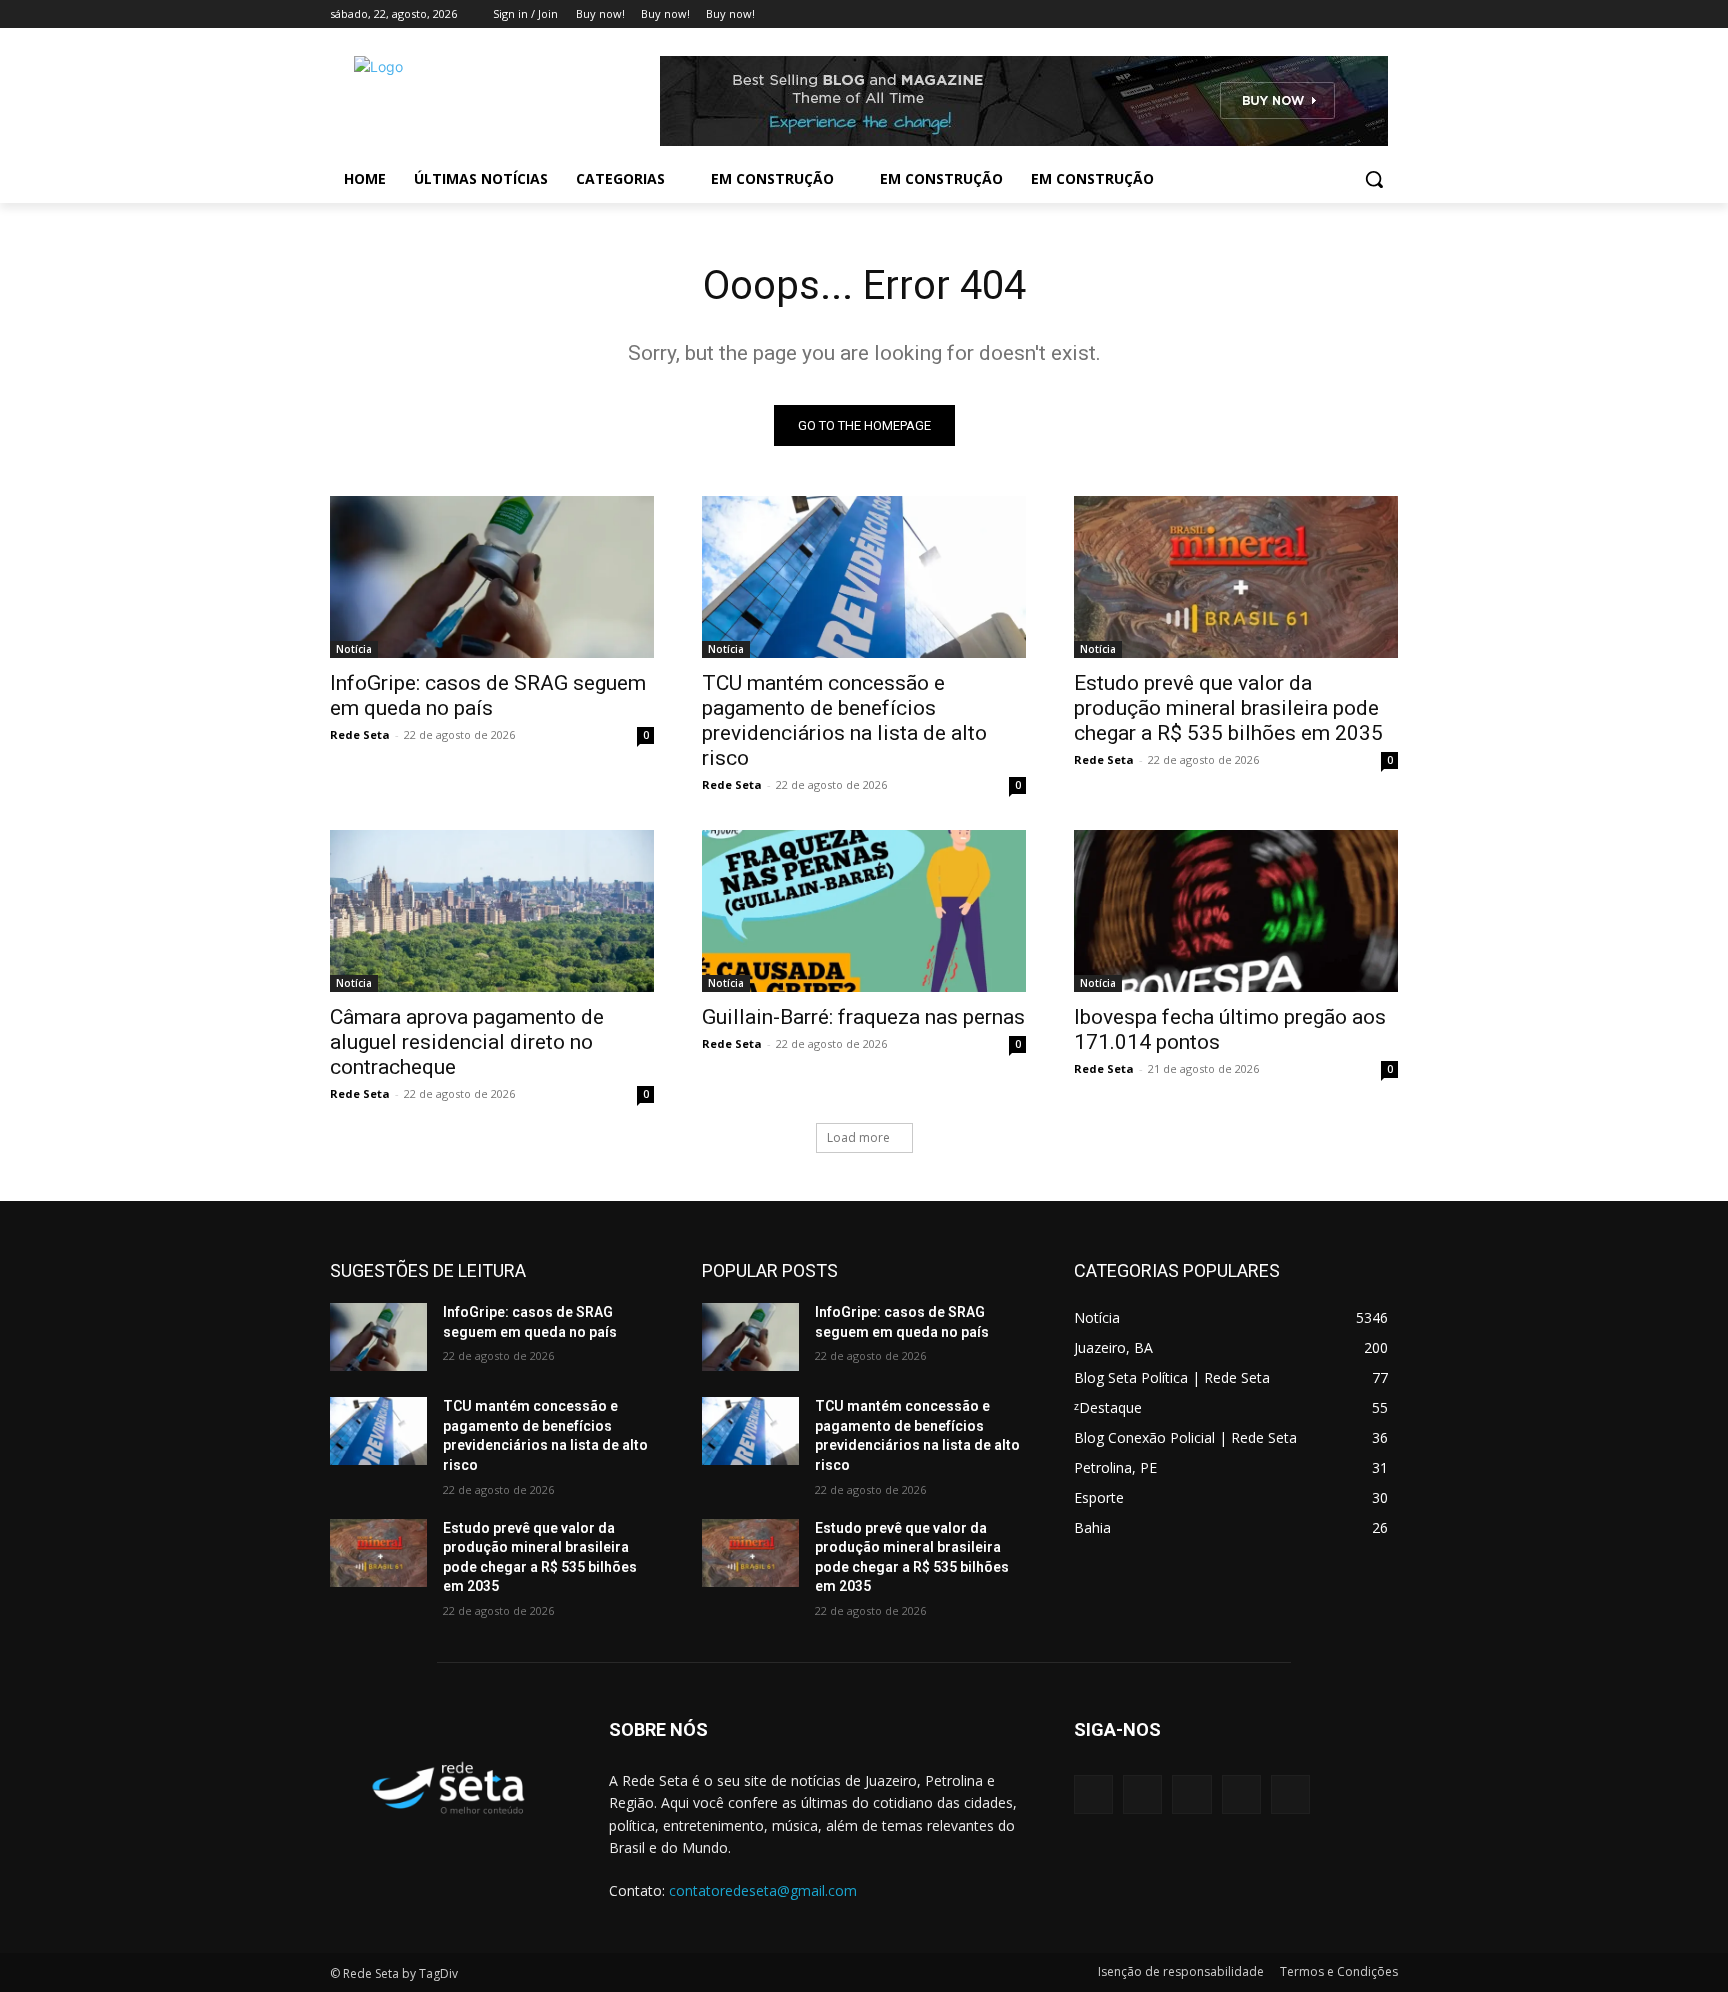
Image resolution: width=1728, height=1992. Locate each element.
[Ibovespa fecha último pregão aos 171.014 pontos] (1236, 911)
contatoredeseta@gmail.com (763, 1890)
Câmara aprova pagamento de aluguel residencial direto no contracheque (467, 1042)
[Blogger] (1093, 1794)
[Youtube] (1386, 14)
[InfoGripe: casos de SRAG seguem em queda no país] (492, 577)
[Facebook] (1275, 14)
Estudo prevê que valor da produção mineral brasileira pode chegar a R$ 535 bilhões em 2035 (1228, 708)
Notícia (354, 649)
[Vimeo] (1358, 14)
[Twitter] (1331, 14)
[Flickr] (1191, 1794)
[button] (1374, 179)
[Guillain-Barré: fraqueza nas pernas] (864, 911)
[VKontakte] (1290, 1794)
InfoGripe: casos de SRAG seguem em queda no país (488, 695)
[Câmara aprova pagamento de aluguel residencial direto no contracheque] (492, 911)
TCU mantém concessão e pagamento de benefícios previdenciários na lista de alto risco (844, 720)
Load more (858, 1137)
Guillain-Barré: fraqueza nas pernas (863, 1017)
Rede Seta (360, 734)
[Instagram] (1303, 14)
